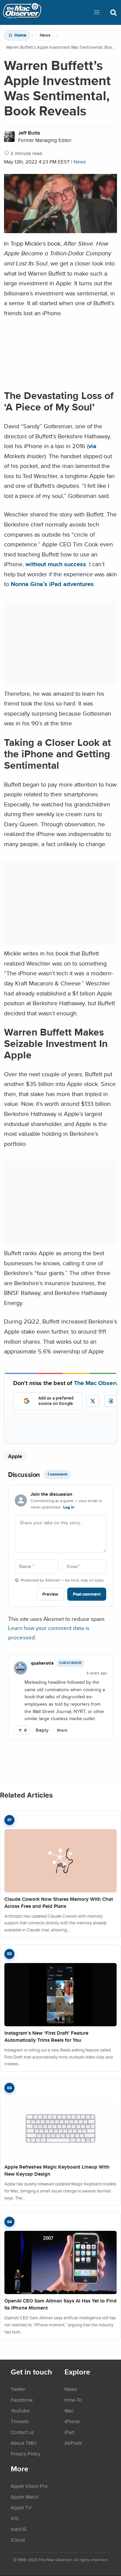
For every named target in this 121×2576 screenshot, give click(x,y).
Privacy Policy (26, 2454)
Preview (50, 1594)
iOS (15, 2518)
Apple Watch (25, 2497)
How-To (73, 2400)
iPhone (72, 2421)
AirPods (73, 2443)
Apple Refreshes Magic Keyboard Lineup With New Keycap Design (57, 2170)
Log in (69, 1507)
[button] (97, 12)
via (92, 446)
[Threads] (111, 1401)
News (45, 35)
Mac (69, 2410)
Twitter (18, 2389)
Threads (20, 2421)
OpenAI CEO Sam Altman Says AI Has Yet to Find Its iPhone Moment (61, 2304)
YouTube (20, 2410)
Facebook (22, 2400)
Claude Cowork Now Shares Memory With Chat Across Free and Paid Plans (59, 1903)
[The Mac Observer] (22, 12)
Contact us (22, 2432)
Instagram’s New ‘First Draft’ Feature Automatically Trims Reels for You (46, 2037)
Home (20, 35)
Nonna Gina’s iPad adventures (52, 584)
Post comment (87, 1594)
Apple (15, 1456)
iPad (69, 2432)
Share (62, 1730)
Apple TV (21, 2507)
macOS (19, 2529)
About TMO (24, 2443)
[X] (93, 1401)
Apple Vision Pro (29, 2486)
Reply (42, 1730)
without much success (56, 564)
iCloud (18, 2540)
